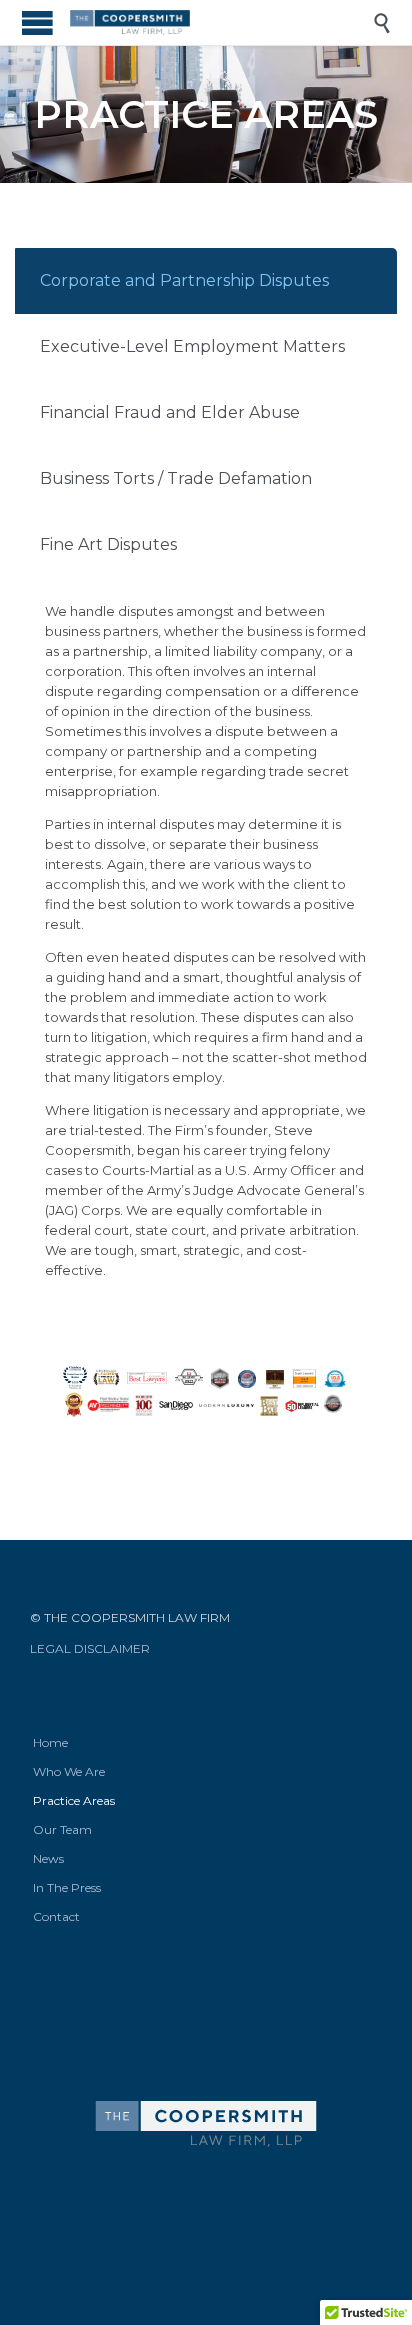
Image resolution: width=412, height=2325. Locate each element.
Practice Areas (74, 1800)
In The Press (67, 1887)
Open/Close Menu (37, 22)
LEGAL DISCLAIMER (90, 1648)
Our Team (62, 1829)
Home (50, 1742)
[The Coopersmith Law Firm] (221, 22)
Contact (56, 1916)
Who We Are (69, 1771)
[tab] (206, 281)
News (48, 1858)
